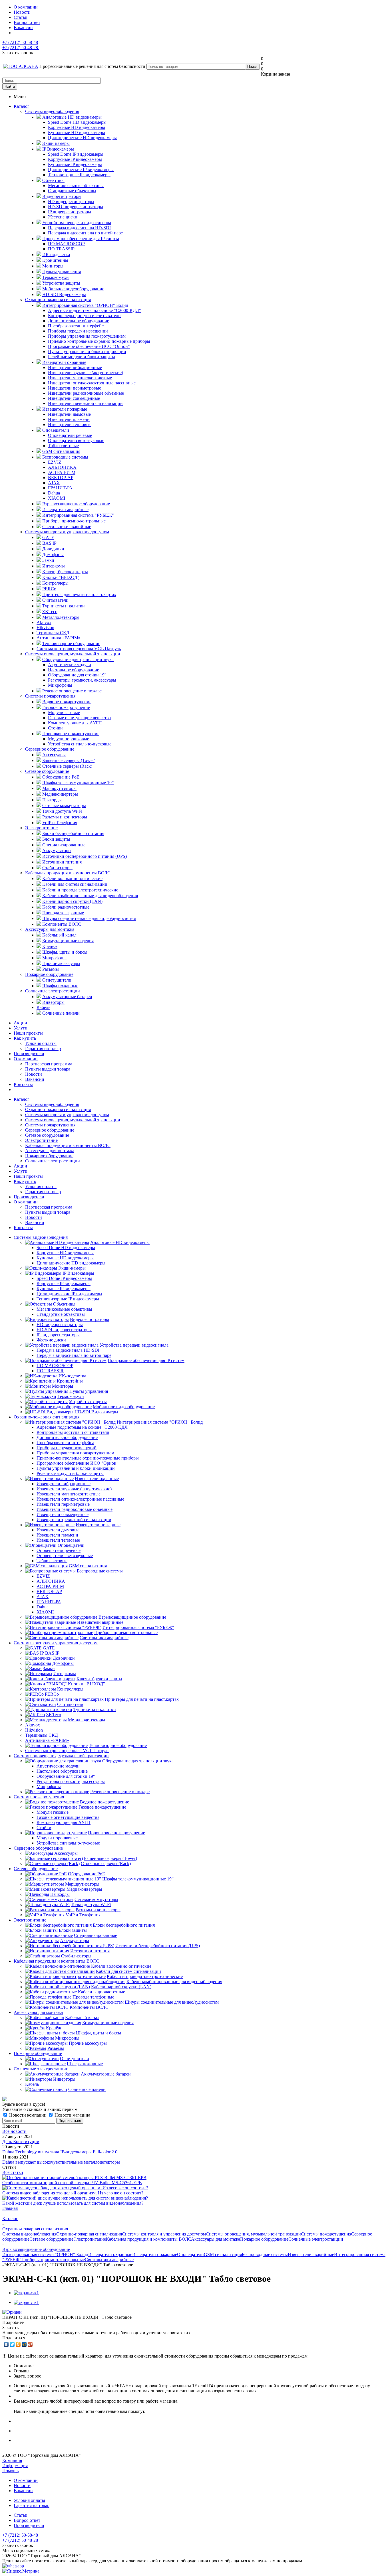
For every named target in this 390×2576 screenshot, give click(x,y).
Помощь (10, 2471)
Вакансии (35, 1079)
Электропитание (41, 828)
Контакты (23, 1084)
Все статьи (13, 2172)
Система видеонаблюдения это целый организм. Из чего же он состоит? (73, 2193)
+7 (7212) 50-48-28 (21, 47)
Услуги (21, 1028)
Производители (29, 1054)
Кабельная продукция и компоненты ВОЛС (68, 873)
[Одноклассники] (18, 2344)
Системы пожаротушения (50, 696)
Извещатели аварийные (311, 2254)
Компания (12, 2460)
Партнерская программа (49, 1064)
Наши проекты (28, 1033)
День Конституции (21, 2142)
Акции (20, 1023)
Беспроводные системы (265, 2254)
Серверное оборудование (50, 749)
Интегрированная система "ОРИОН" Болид (45, 2254)
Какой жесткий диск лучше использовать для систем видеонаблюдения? (73, 2203)
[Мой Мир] (24, 2344)
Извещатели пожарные (155, 2254)
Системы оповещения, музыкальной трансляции (73, 654)
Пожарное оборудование (49, 974)
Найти (10, 87)
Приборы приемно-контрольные (53, 2260)
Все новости (14, 2131)
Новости (34, 1074)
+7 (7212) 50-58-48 (20, 42)
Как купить (25, 1038)
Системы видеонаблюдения (52, 111)
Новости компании (28, 2115)
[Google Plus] (30, 2344)
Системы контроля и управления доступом (67, 532)
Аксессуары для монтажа (50, 929)
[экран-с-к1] (26, 2293)
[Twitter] (12, 2344)
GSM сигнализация (223, 2254)
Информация (15, 2465)
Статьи (21, 2515)
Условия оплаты (41, 1043)
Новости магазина (72, 2115)
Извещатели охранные (110, 2254)
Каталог (22, 106)
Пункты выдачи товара (48, 1069)
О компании (26, 1059)
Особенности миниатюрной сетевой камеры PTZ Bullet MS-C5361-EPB (72, 2183)
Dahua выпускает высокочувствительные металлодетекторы (61, 2162)
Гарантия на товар (43, 1048)
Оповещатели (190, 2254)
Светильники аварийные (109, 2260)
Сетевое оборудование (47, 771)
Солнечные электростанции (53, 991)
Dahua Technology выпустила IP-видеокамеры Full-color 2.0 (60, 2152)
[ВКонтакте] (6, 2344)
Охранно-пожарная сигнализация (58, 300)
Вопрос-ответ (27, 2520)
